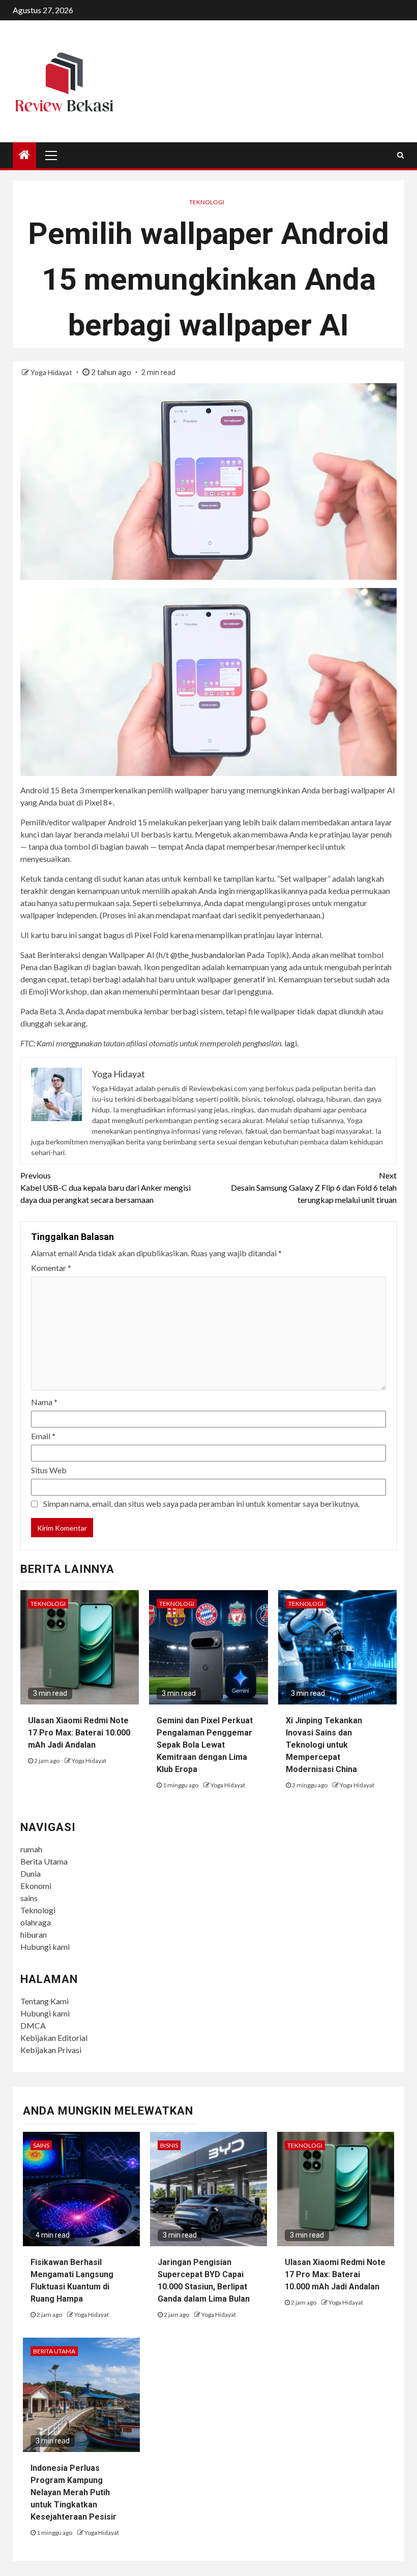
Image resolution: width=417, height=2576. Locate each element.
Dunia (31, 1873)
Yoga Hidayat (52, 372)
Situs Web (49, 1470)
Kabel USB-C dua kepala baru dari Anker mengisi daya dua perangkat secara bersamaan (106, 1187)
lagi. (291, 1043)
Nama (44, 1402)
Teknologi (207, 202)
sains (29, 1898)
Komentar (51, 1268)
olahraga (36, 1922)
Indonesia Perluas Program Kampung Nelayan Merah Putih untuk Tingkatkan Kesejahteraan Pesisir (73, 2492)
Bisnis (169, 2145)
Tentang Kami (44, 2001)
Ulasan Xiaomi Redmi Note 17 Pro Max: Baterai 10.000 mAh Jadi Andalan (79, 1733)
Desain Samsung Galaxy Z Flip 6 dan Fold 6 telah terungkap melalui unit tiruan (314, 1187)
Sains (41, 2145)
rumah (31, 1849)
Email (43, 1436)
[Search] (400, 155)
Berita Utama (44, 1861)
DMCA (33, 2025)
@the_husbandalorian (208, 955)
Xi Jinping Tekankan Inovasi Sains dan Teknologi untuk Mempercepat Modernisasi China (324, 1745)
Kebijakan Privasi (51, 2050)
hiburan (34, 1934)
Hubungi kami (45, 1947)
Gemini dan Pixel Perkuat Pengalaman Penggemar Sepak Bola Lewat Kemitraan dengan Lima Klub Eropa (205, 1745)
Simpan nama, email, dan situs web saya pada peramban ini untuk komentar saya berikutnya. (201, 1503)
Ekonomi (36, 1886)
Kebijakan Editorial (54, 2038)
